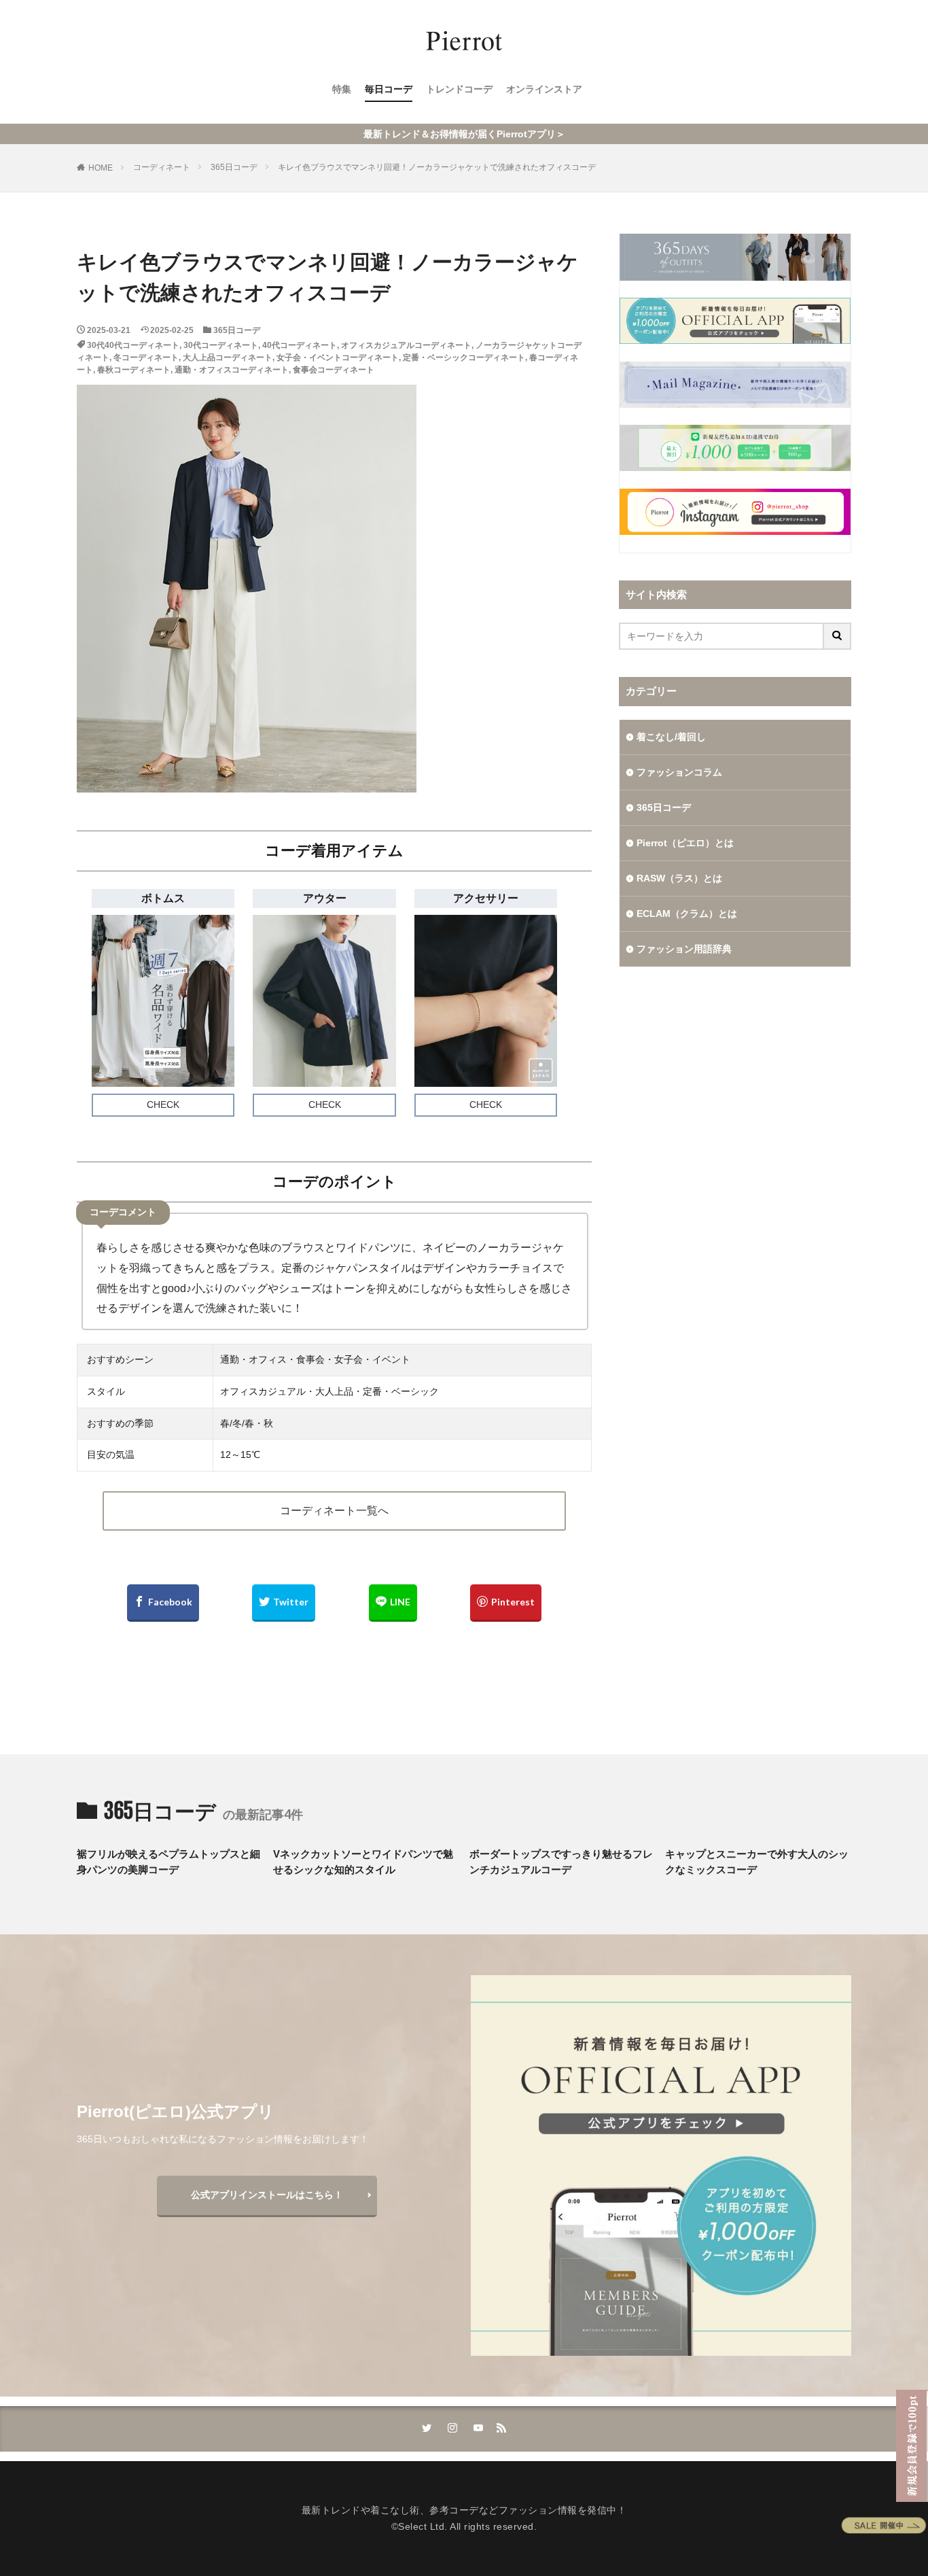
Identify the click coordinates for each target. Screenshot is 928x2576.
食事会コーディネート (334, 370)
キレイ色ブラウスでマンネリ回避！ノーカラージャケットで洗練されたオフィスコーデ (437, 167)
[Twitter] (284, 1603)
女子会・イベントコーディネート (338, 358)
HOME (101, 168)
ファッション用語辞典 (684, 949)
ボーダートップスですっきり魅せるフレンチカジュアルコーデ (561, 1862)
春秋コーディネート (134, 370)
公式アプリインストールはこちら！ (267, 2195)
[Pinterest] (506, 1603)
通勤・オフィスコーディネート (232, 370)
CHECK (163, 1104)
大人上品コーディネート (228, 358)
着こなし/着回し (671, 737)
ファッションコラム (679, 772)
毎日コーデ (389, 89)
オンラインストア (544, 89)
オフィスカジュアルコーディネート (406, 345)
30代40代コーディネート (133, 345)
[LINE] (393, 1603)
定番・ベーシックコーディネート (464, 358)
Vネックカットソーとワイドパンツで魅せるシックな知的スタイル (363, 1862)
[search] (838, 636)
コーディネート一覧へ (334, 1511)
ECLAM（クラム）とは (687, 913)
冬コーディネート (146, 358)
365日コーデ (234, 167)
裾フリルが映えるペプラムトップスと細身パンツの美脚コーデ (168, 1862)
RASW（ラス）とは (679, 878)
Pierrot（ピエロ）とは (685, 843)
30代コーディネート (221, 345)
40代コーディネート (300, 345)
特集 (342, 89)
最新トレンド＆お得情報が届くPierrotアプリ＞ (464, 134)
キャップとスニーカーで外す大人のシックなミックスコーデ (757, 1862)
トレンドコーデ (459, 89)
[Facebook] (163, 1603)
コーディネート (162, 167)
